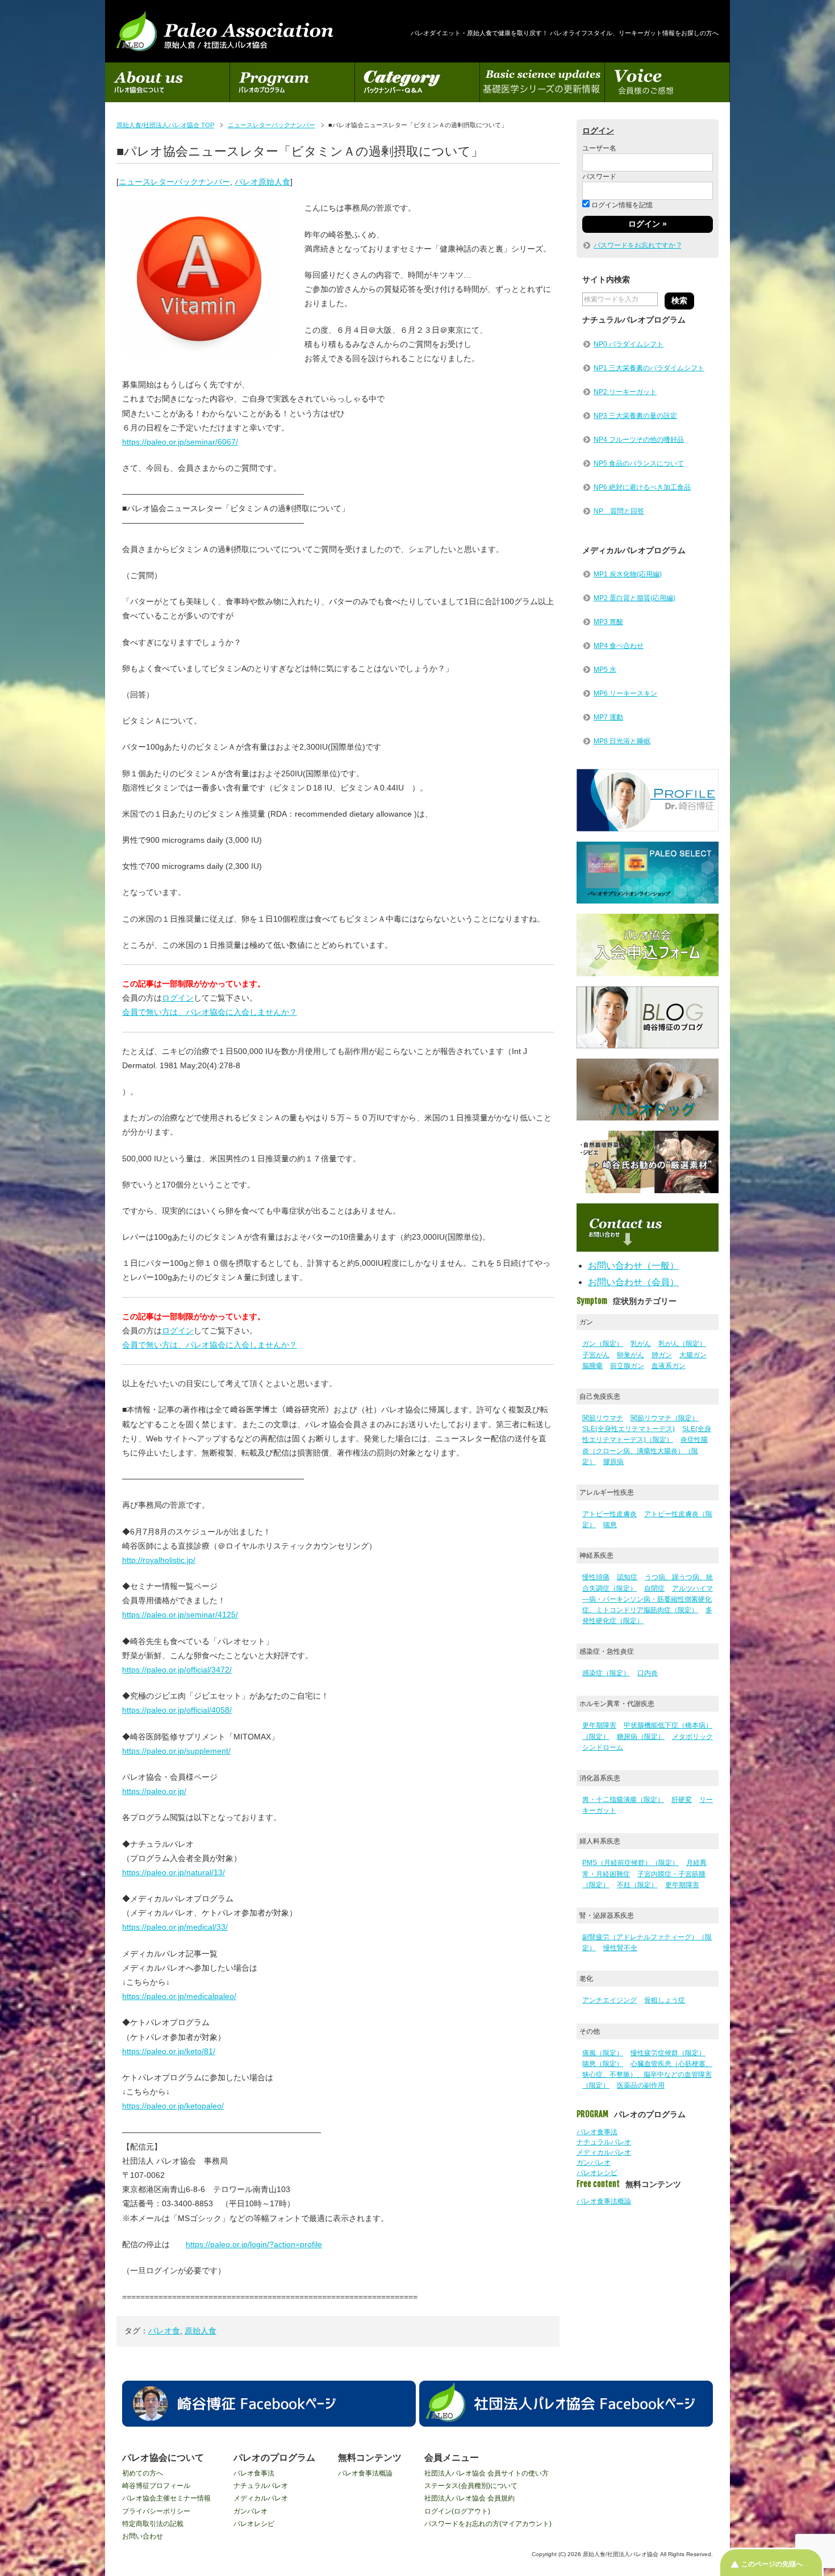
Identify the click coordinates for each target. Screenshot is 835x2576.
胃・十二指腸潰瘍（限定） (623, 1800)
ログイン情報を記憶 (621, 205)
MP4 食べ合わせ (619, 646)
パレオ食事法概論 (604, 2201)
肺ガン (662, 1355)
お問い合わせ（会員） (633, 1282)
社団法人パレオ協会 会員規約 (469, 2498)
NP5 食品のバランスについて (639, 463)
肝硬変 (682, 1800)
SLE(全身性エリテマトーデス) (629, 1429)
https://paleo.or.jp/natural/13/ (174, 1872)
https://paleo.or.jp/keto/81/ (169, 2051)
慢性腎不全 (620, 1948)
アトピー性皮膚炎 (609, 1514)
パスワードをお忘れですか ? (637, 245)
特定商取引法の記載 (153, 2524)
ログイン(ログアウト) (457, 2511)
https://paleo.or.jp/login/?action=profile (254, 2244)
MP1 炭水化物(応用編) (628, 574)
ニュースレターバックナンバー (174, 182)
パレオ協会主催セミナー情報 (166, 2498)
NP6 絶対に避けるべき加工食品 (642, 487)
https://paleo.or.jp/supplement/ (176, 1751)
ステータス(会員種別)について (471, 2486)
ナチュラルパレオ (604, 2142)
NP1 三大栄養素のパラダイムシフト (649, 368)
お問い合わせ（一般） (633, 1266)
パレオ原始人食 (262, 182)
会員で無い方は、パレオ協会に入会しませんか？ (210, 1012)
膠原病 (613, 1462)
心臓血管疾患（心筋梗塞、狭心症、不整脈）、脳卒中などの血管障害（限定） (647, 2075)
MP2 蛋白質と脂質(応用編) (634, 598)
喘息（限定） (603, 2064)
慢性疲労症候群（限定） (668, 2053)
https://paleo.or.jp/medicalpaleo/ (179, 1996)
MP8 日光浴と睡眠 (622, 741)
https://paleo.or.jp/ (154, 1791)
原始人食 (201, 2331)
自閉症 (654, 1588)
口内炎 (648, 1673)
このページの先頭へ (772, 2564)
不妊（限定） (637, 1885)
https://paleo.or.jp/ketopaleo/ (173, 2106)
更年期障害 (599, 1725)
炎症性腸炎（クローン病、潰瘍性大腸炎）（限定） (645, 1450)
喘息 (610, 1525)
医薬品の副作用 (641, 2085)
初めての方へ (143, 2473)
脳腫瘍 (592, 1366)
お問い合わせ (143, 2536)
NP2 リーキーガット (625, 392)
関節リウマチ (603, 1418)
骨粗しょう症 (665, 2000)
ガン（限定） (603, 1344)
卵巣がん (631, 1355)
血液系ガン (669, 1366)
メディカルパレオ (604, 2152)
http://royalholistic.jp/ (159, 1560)
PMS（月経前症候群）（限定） (631, 1863)
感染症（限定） (606, 1673)
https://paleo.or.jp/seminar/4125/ (180, 1615)
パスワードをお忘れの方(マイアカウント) (488, 2524)
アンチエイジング (609, 2000)
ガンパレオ (594, 2163)
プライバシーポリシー (156, 2511)
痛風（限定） (603, 2053)
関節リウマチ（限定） (665, 1418)
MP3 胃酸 (608, 622)
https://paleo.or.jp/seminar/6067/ (180, 442)
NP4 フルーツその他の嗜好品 (639, 440)
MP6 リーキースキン (625, 693)
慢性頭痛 (596, 1577)
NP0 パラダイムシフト (629, 344)
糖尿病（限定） (641, 1737)
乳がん (641, 1344)
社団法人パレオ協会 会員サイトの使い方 (487, 2473)
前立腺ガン (627, 1366)
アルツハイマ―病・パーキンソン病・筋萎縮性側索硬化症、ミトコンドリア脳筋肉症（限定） (648, 1599)
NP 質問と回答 (619, 511)
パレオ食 (164, 2331)
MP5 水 (605, 670)
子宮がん (596, 1355)
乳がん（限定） (682, 1344)
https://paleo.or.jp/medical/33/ (175, 1927)
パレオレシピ (597, 2173)
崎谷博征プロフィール (156, 2486)
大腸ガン (693, 1355)
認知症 (627, 1577)
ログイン (178, 998)
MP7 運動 (608, 717)
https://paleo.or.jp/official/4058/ (177, 1710)
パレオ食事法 (597, 2132)
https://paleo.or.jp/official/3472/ (177, 1670)
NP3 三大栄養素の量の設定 (635, 416)
